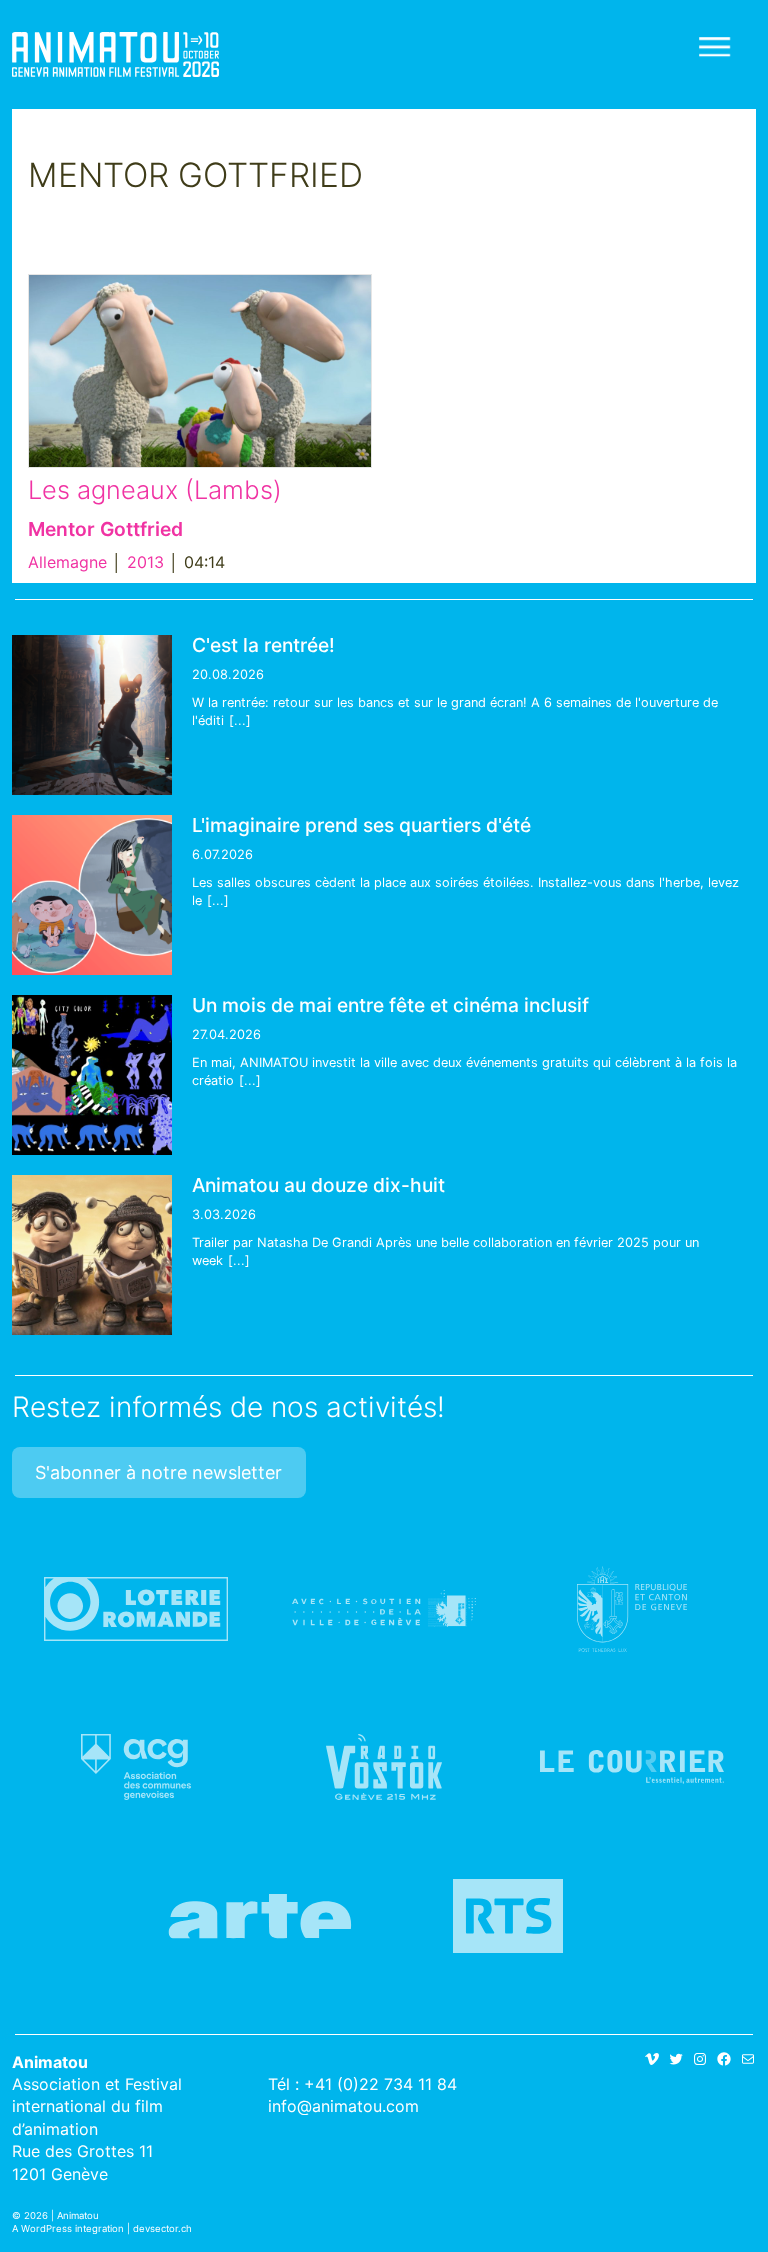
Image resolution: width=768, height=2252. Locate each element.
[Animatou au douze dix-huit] (92, 1255)
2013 (145, 562)
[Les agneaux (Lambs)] (200, 371)
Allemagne (67, 562)
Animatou (115, 54)
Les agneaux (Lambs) (155, 489)
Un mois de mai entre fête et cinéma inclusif (390, 1005)
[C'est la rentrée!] (92, 715)
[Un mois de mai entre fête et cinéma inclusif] (92, 1075)
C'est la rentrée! (263, 645)
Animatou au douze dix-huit (318, 1185)
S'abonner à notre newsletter (158, 1472)
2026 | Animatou (61, 2215)
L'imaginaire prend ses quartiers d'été (361, 825)
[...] (240, 720)
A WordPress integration (68, 2228)
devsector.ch (162, 2228)
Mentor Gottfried (105, 529)
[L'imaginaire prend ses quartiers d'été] (92, 895)
